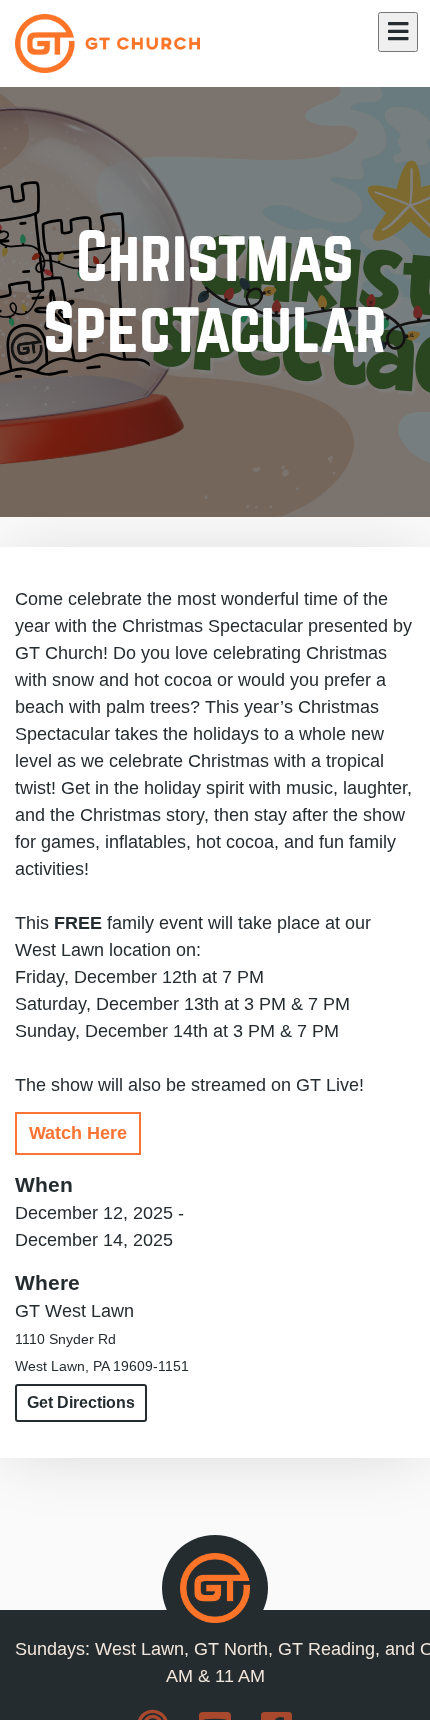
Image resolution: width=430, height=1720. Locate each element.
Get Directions (81, 1402)
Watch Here (78, 1133)
